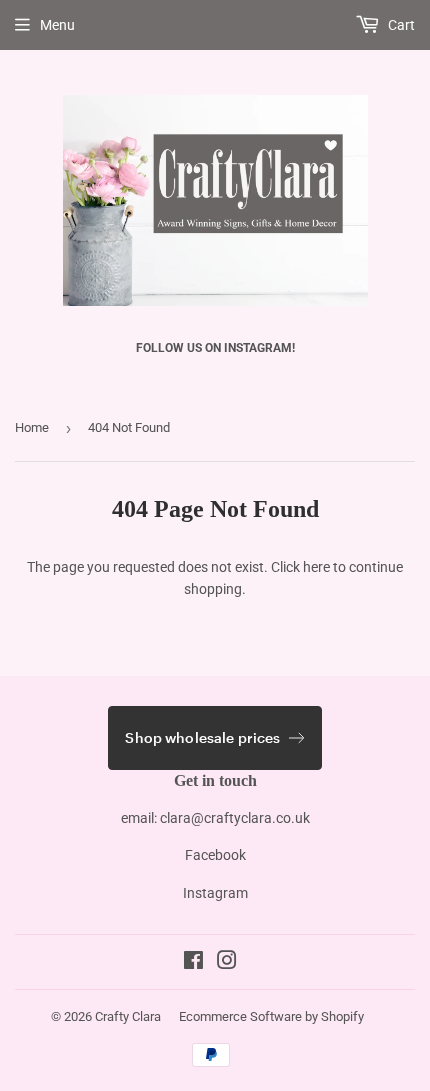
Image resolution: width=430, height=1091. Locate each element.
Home (32, 427)
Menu (57, 25)
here (316, 567)
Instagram (215, 893)
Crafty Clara (128, 1016)
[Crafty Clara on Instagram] (227, 963)
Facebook (215, 855)
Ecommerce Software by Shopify (271, 1016)
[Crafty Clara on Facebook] (193, 963)
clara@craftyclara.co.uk (235, 818)
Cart (400, 25)
